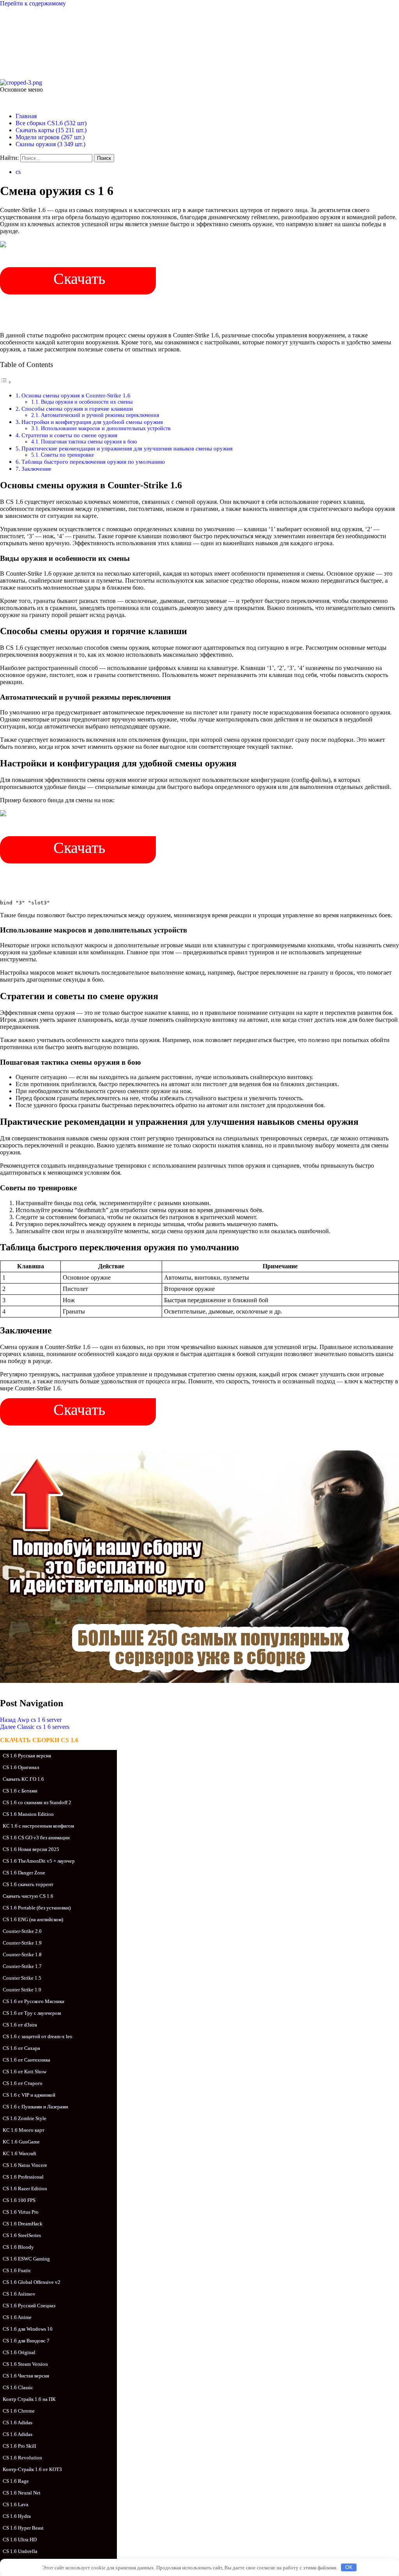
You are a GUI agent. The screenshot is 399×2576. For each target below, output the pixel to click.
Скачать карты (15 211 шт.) (51, 130)
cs (18, 172)
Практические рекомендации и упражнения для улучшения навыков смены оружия (127, 448)
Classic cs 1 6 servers (35, 1727)
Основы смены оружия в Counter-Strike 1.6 (76, 395)
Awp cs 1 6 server (31, 1720)
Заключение (36, 469)
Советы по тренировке (67, 455)
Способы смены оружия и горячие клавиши (77, 409)
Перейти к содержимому (33, 3)
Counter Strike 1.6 (69, 36)
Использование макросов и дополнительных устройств (106, 428)
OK (349, 2567)
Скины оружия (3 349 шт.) (50, 144)
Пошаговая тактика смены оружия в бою (89, 442)
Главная (26, 116)
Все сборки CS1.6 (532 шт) (51, 123)
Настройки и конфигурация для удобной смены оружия (92, 422)
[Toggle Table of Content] (6, 382)
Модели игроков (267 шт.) (50, 137)
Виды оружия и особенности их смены (87, 402)
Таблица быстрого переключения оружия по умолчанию (93, 462)
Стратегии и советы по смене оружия (69, 435)
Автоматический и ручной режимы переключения (100, 415)
